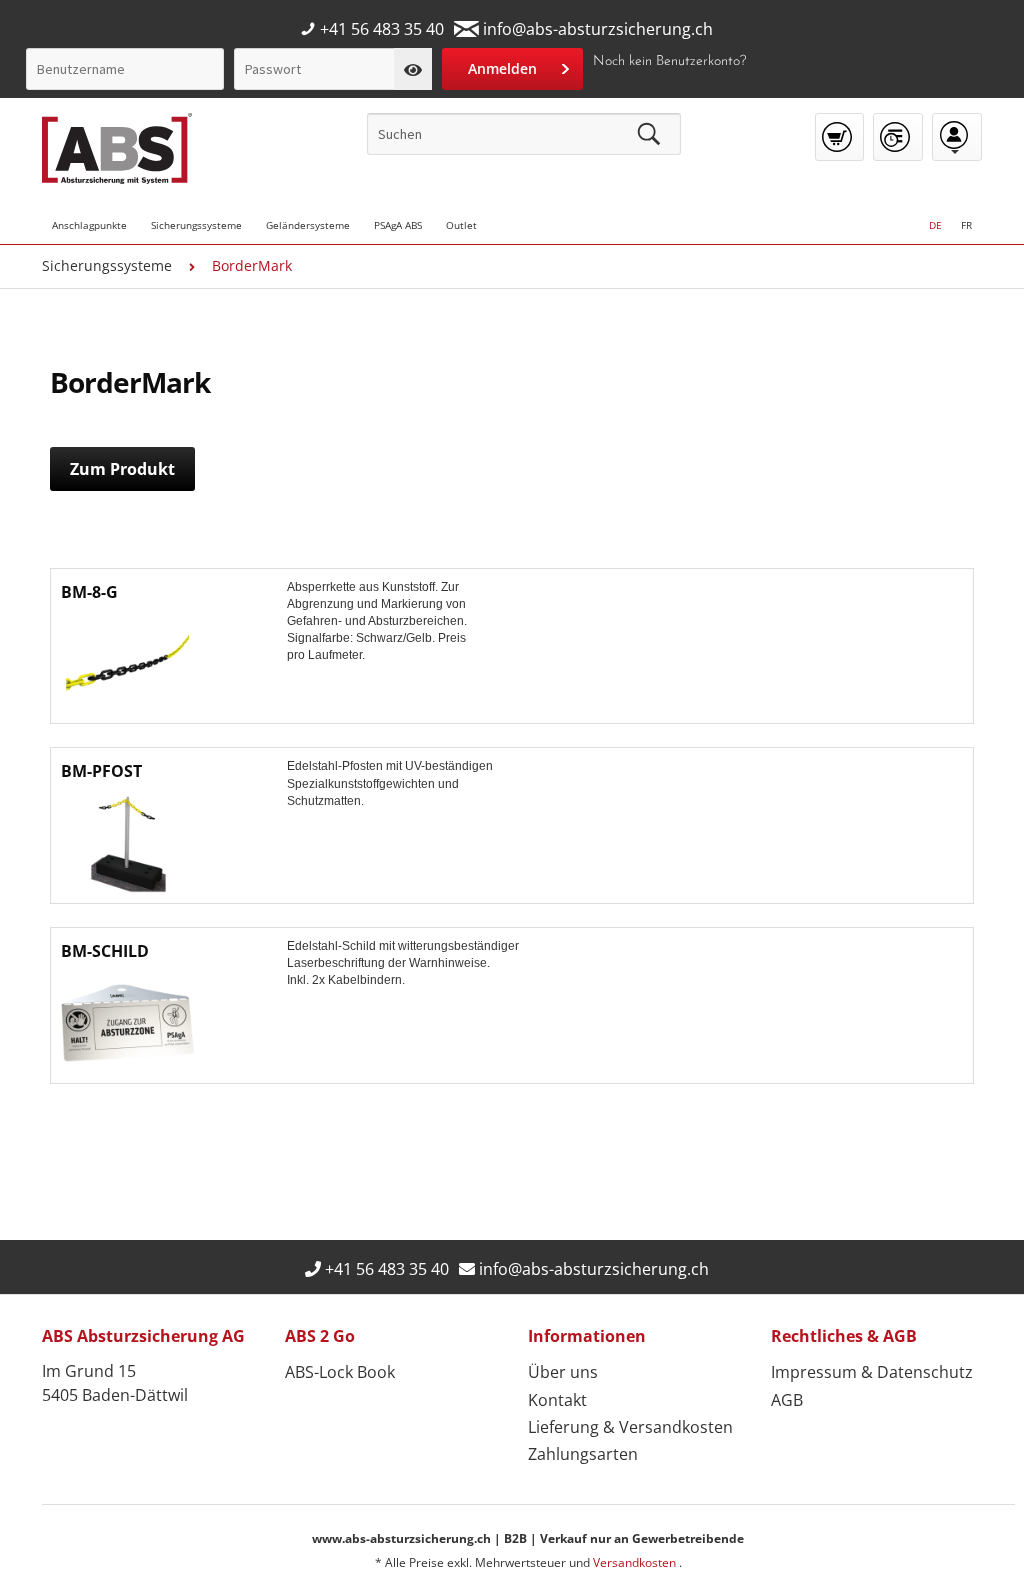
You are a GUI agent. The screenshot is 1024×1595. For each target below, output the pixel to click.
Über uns (563, 1372)
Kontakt (557, 1400)
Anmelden (502, 68)
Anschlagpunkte (89, 225)
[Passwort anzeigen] (413, 69)
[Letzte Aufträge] (898, 137)
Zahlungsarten (583, 1454)
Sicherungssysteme (196, 225)
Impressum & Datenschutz (872, 1372)
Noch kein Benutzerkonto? (669, 61)
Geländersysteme (308, 225)
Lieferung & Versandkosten (630, 1427)
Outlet (461, 225)
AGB (787, 1400)
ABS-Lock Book (340, 1372)
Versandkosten (636, 1562)
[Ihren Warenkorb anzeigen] (839, 137)
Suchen (649, 134)
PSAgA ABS (398, 225)
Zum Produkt (122, 469)
